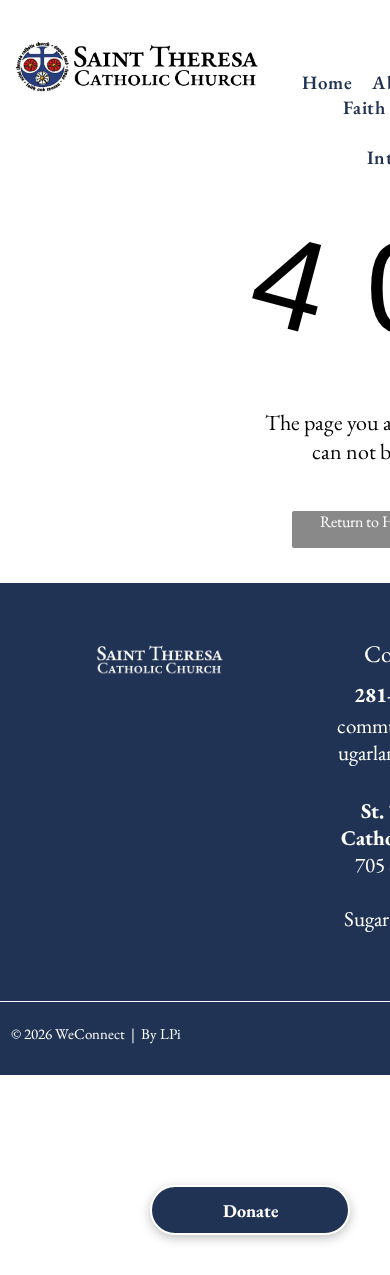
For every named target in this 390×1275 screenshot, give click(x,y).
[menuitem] (327, 82)
